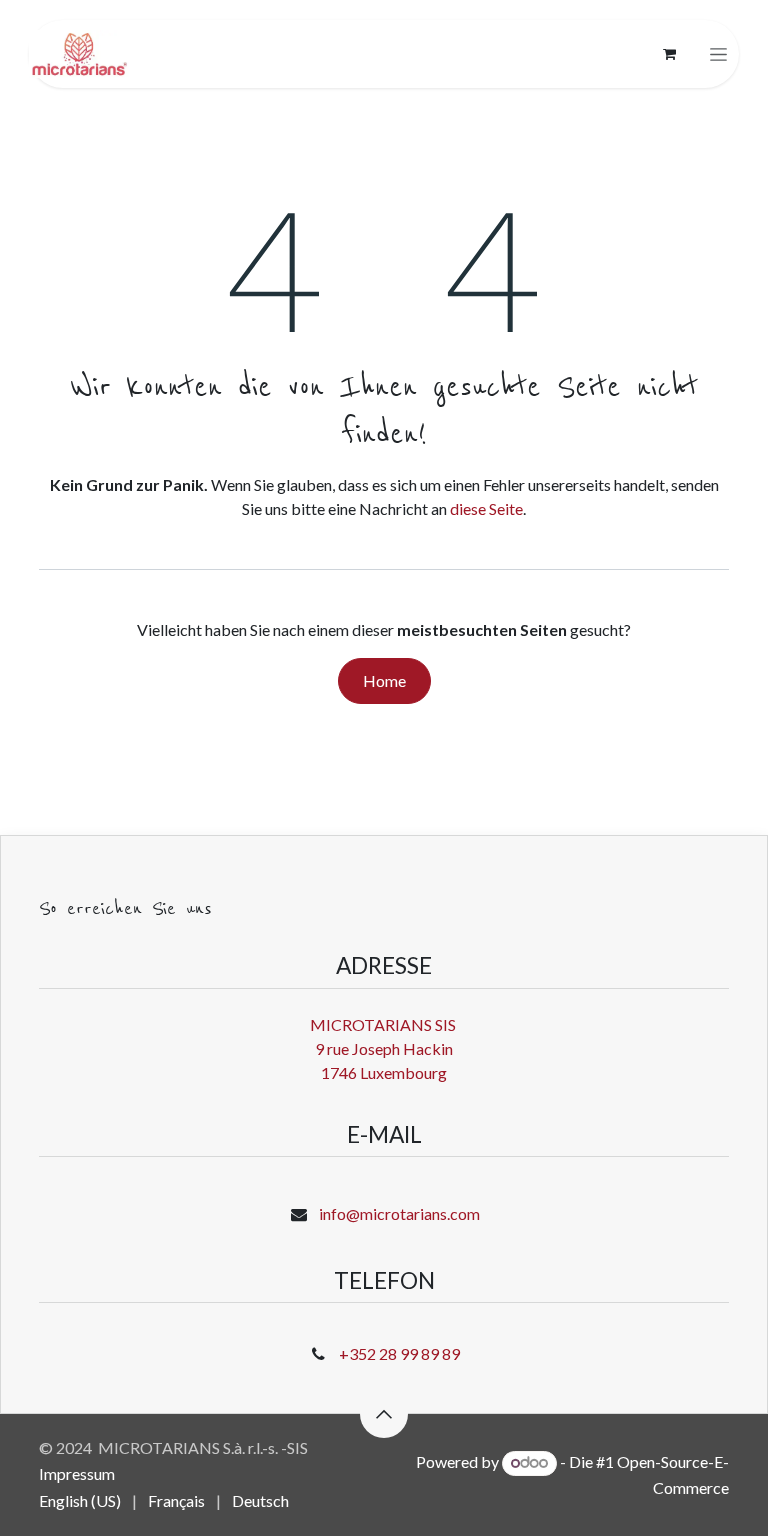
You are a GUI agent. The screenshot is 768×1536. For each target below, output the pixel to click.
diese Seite (486, 508)
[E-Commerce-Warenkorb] (669, 54)
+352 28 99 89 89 (399, 1353)
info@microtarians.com (399, 1213)
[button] (384, 1414)
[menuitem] (80, 1501)
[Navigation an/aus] (718, 54)
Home (384, 680)
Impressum (77, 1473)
